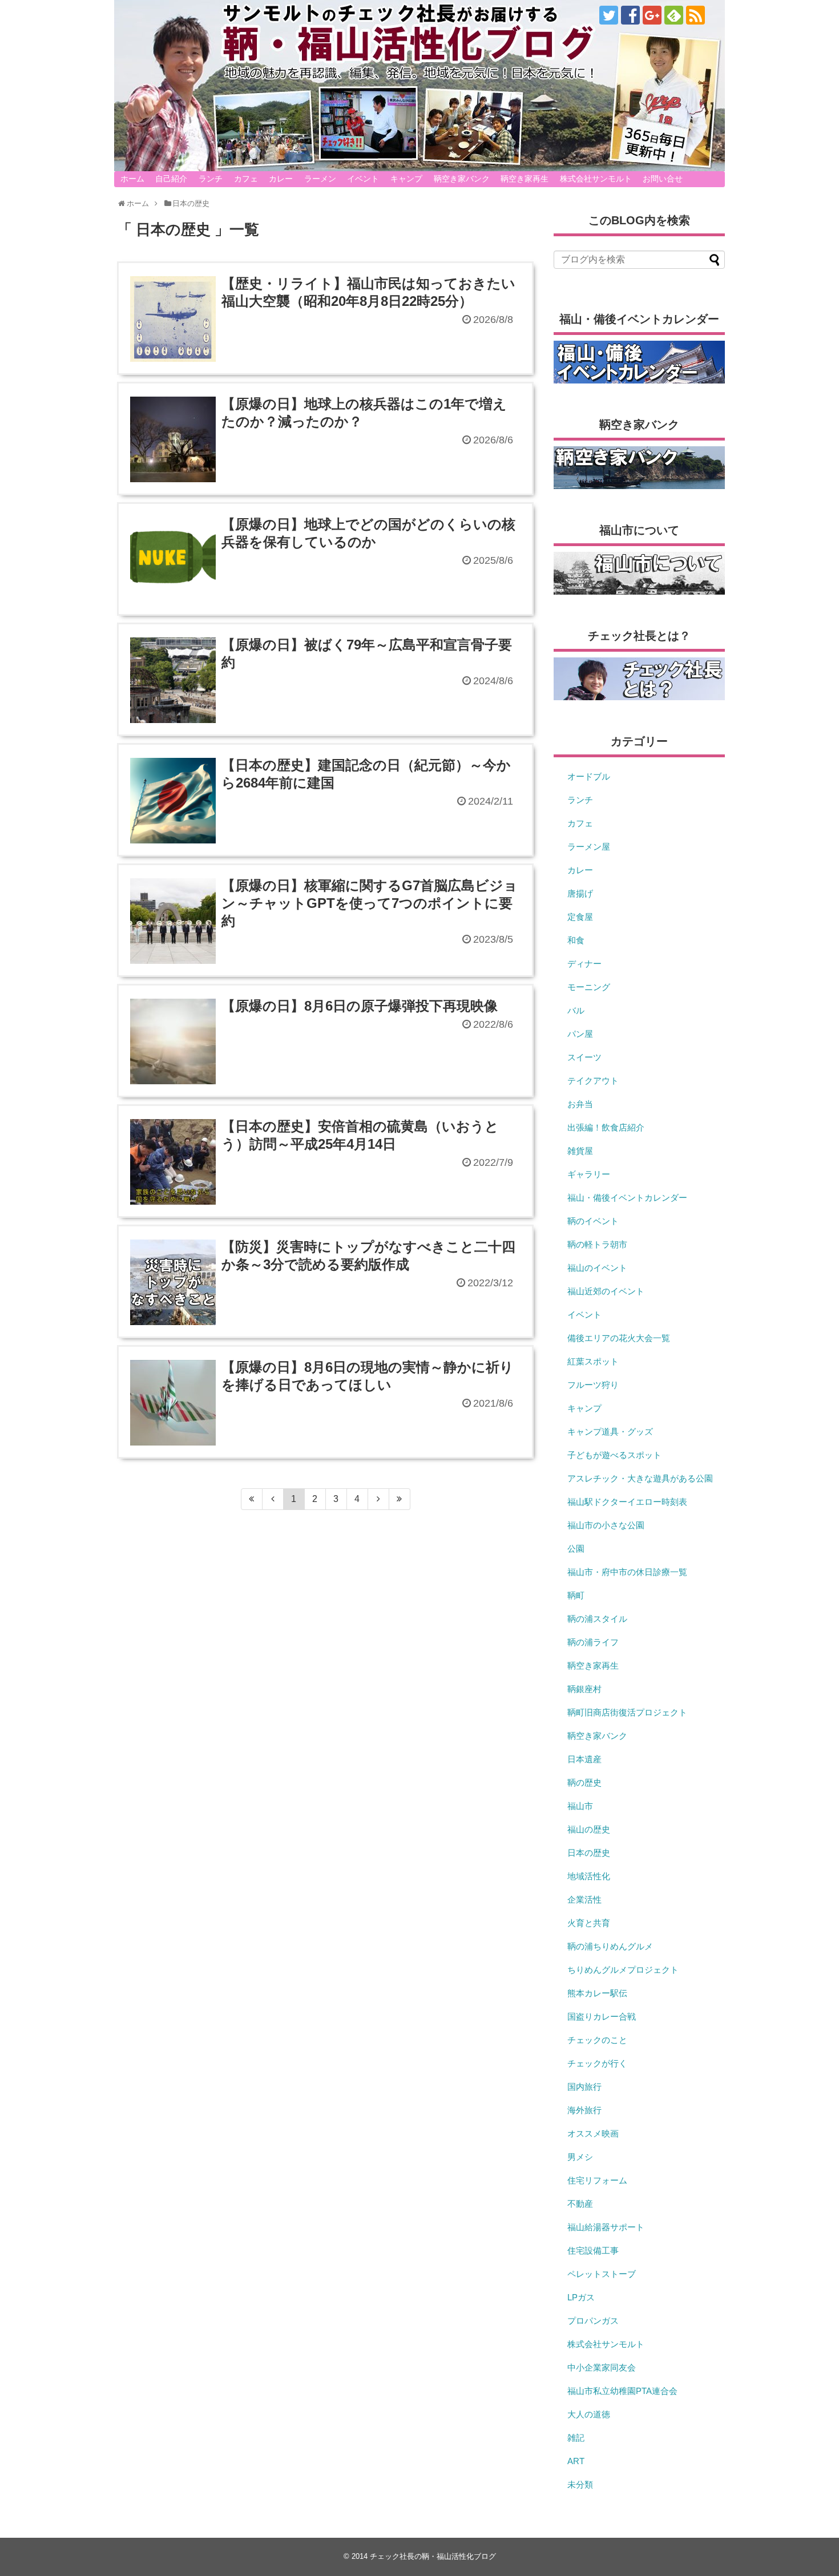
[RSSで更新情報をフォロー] (695, 15)
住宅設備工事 (593, 2250)
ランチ (211, 179)
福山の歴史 (589, 1829)
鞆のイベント (593, 1221)
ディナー (584, 964)
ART (576, 2461)
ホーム (132, 179)
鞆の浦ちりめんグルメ (610, 1946)
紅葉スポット (593, 1361)
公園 (576, 1549)
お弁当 (580, 1104)
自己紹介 (171, 179)
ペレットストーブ (602, 2274)
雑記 (576, 2438)
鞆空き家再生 (525, 179)
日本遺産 (584, 1759)
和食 (576, 940)
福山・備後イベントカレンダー (627, 1198)
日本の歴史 (589, 1853)
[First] (252, 1499)
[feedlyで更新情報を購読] (674, 15)
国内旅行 (584, 2087)
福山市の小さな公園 (606, 1525)
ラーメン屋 (589, 847)
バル (576, 1010)
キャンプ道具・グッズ (610, 1432)
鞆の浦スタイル (597, 1619)
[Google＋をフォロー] (652, 15)
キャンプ (406, 179)
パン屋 (580, 1034)
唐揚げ (580, 893)
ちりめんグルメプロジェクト (623, 1970)
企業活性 (584, 1899)
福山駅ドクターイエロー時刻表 (627, 1502)
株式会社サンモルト (596, 179)
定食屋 (580, 917)
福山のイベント (597, 1268)
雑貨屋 (580, 1151)
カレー (281, 179)
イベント (363, 179)
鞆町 (576, 1595)
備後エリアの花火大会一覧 (619, 1338)
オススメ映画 (593, 2133)
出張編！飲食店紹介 (606, 1127)
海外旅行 (584, 2110)
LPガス (581, 2297)
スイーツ (584, 1057)
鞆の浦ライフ (593, 1642)
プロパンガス (593, 2321)
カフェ (246, 179)
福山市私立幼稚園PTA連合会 (622, 2391)
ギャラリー (589, 1174)
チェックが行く (597, 2063)
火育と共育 (589, 1923)
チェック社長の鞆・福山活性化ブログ (433, 2556)
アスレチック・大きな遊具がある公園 (640, 1478)
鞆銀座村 (584, 1689)
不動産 (580, 2204)
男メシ (580, 2157)
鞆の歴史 (584, 1782)
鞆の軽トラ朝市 (597, 1244)
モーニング (589, 987)
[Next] (379, 1499)
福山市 (580, 1806)
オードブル (589, 776)
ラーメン (320, 179)
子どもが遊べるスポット (614, 1455)
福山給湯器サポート (606, 2227)
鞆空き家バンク (462, 179)
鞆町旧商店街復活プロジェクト (627, 1712)
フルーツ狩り (593, 1385)
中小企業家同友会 (602, 2367)
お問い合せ (663, 179)
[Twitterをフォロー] (609, 15)
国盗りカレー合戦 (602, 2016)
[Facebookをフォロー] (630, 15)
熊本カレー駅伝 (597, 1993)
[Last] (400, 1499)
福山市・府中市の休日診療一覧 (627, 1572)
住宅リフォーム (597, 2180)
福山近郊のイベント (606, 1291)
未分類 (580, 2484)
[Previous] (273, 1499)
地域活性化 (589, 1876)
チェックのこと (597, 2040)
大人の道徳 (589, 2414)
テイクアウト (593, 1081)
